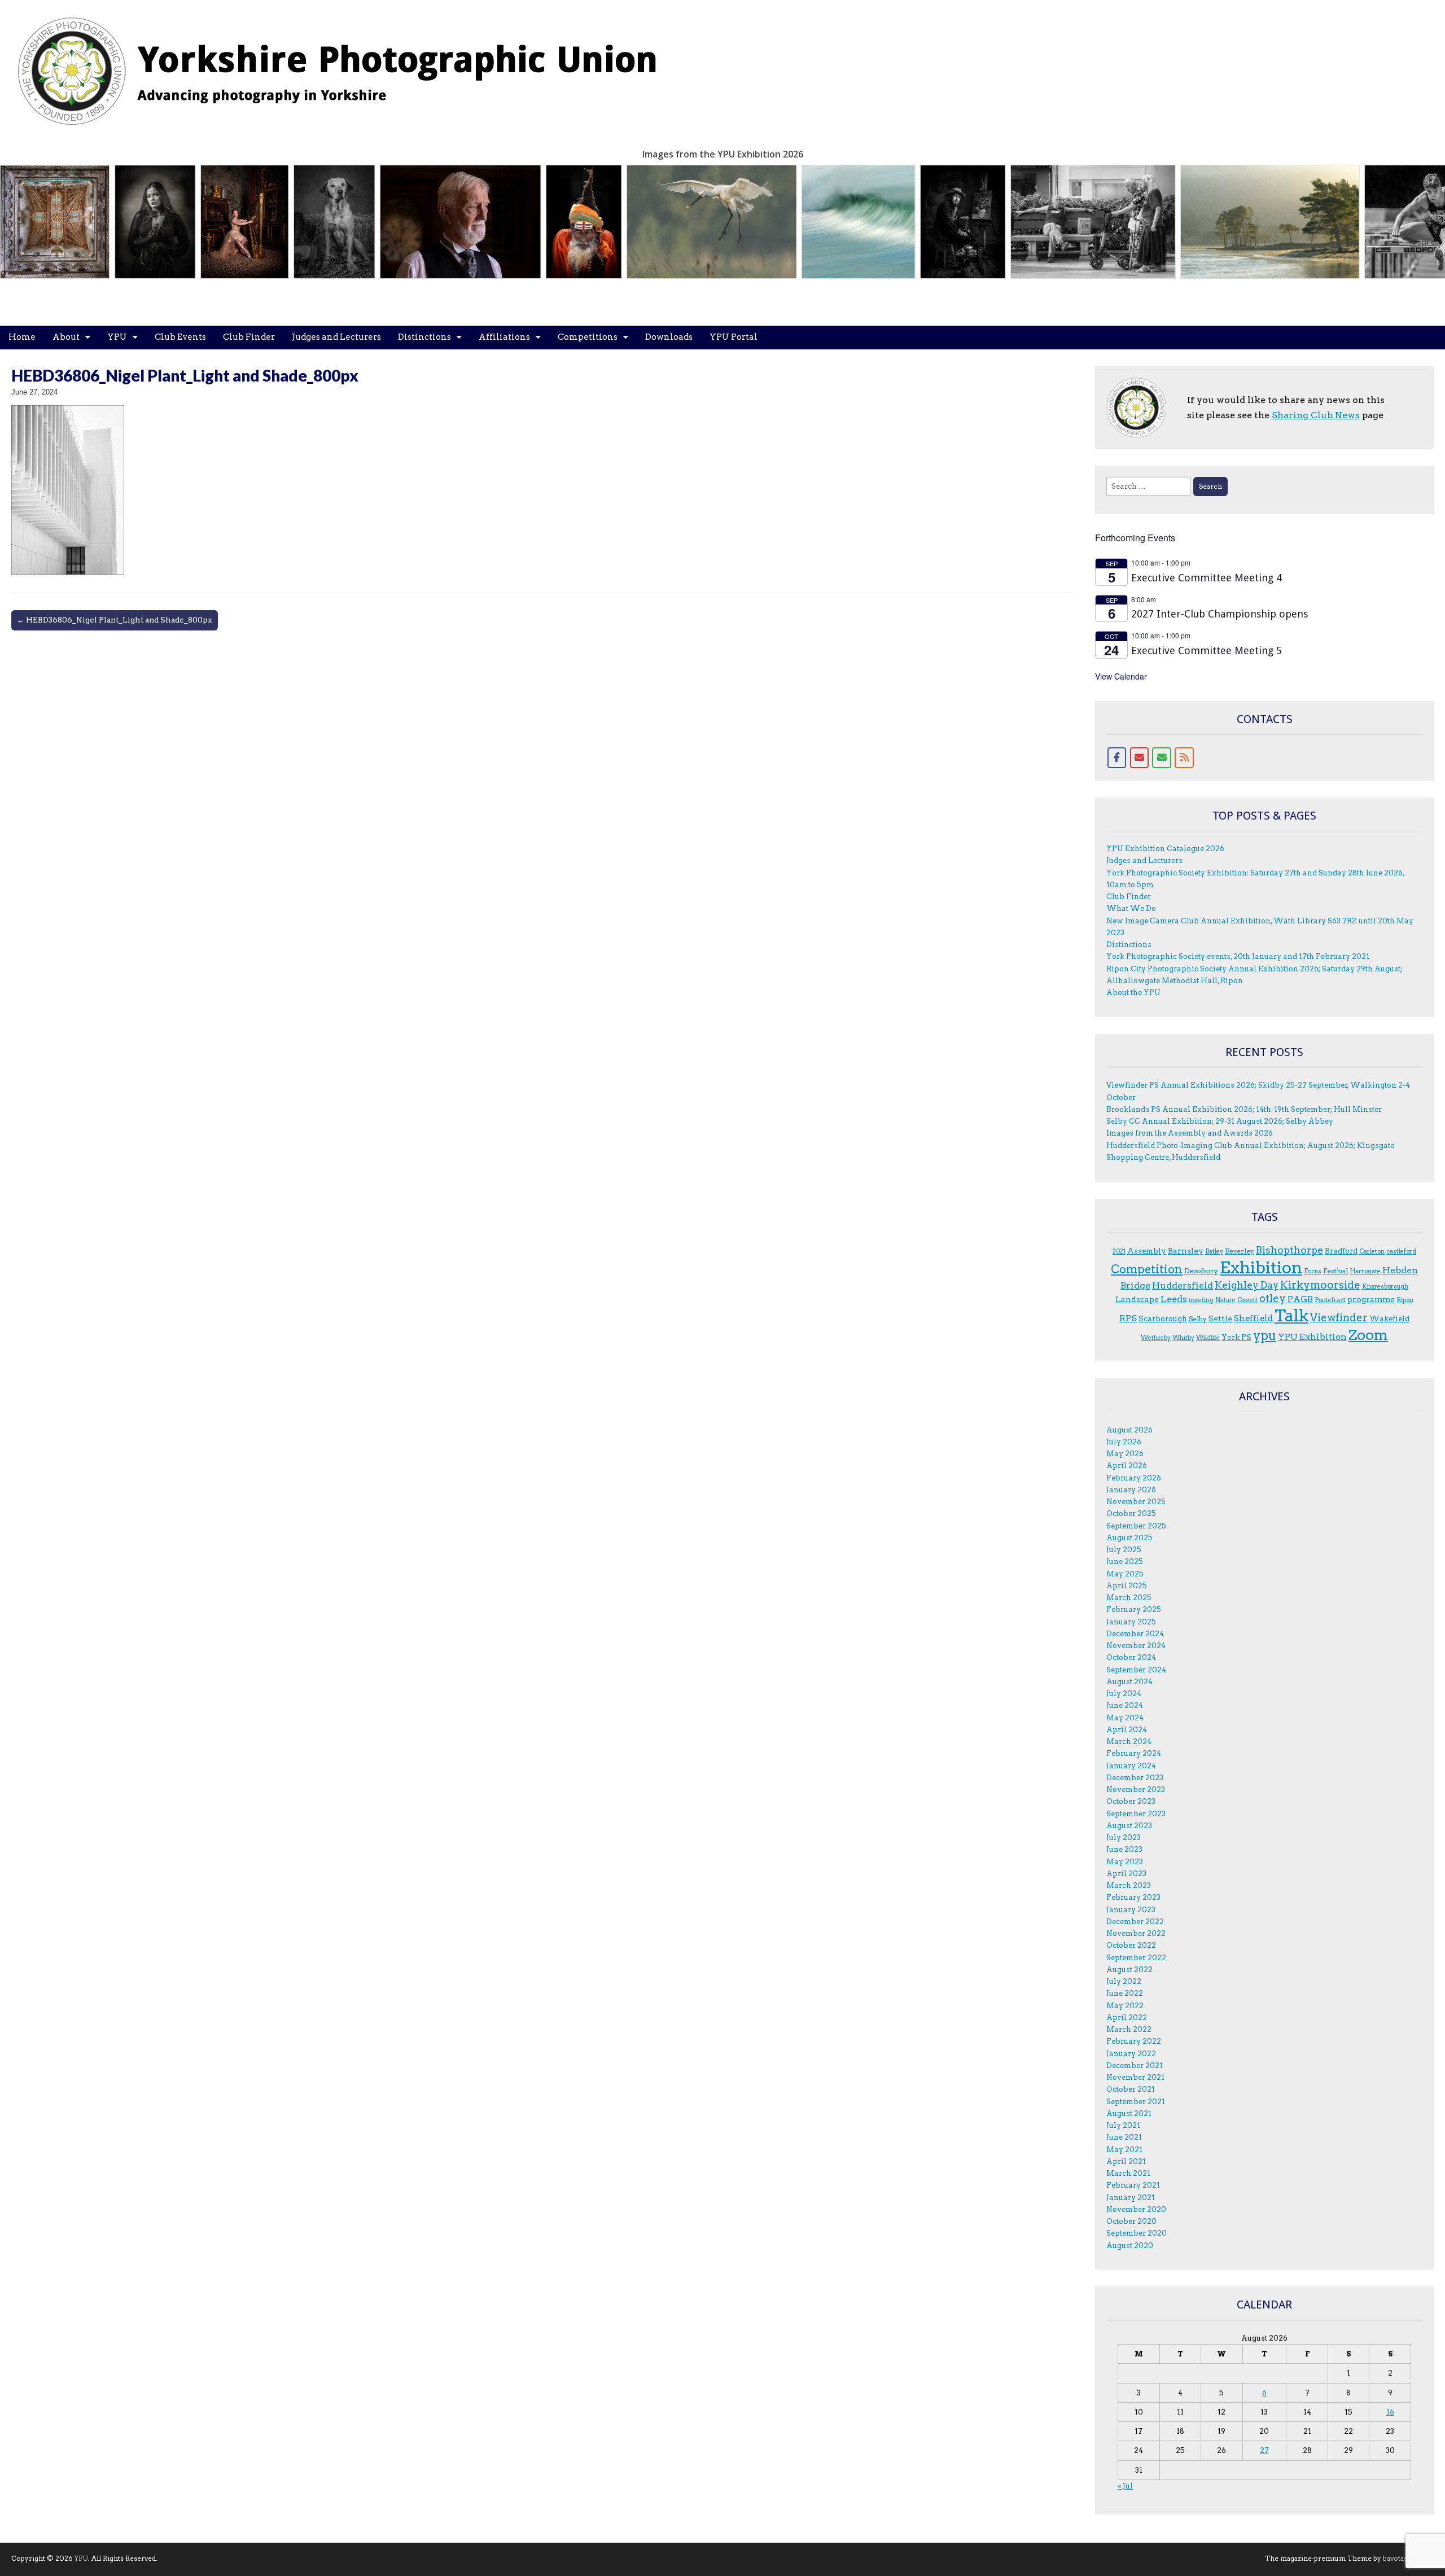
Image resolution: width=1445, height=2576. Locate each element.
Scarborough (1163, 1318)
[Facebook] (1117, 758)
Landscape (1137, 1299)
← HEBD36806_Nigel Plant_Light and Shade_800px (115, 620)
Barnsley (1186, 1251)
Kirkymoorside (1320, 1285)
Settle (1220, 1318)
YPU (117, 337)
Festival (1335, 1271)
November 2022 (1136, 1933)
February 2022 (1134, 2041)
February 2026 (1134, 1478)
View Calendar (1121, 676)
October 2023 (1131, 1801)
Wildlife (1208, 1338)
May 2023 (1125, 1862)
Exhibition (1261, 1267)
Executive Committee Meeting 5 (1207, 650)
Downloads (669, 337)
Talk (1291, 1316)
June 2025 (1125, 1561)
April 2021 (1126, 2161)
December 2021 (1135, 2065)
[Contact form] (1162, 758)
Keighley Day (1247, 1285)
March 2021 (1128, 2173)
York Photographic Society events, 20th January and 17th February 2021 (1238, 956)
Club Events (180, 337)
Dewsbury (1201, 1271)
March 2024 (1129, 1742)
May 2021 (1124, 2150)
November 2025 (1136, 1502)
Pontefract (1330, 1300)
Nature (1225, 1300)
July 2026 (1124, 1442)
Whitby (1183, 1338)
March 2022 (1129, 2029)
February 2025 (1134, 1609)
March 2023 (1129, 1885)
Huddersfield (1183, 1285)
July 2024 (1124, 1694)
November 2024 (1136, 1646)
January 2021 (1131, 2198)
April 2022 (1127, 2018)
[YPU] (350, 65)
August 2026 (1129, 1430)
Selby (1198, 1319)
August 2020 (1130, 2246)
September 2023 (1136, 1814)
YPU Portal (734, 337)
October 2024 (1131, 1657)
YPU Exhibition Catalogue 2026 (1165, 849)
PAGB (1300, 1299)
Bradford (1341, 1251)
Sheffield (1253, 1318)
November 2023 (1136, 1789)
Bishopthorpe (1289, 1250)
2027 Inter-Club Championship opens (1220, 614)
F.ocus (1313, 1271)
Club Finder (249, 337)
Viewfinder (1339, 1318)
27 (1264, 2450)
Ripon (1405, 1300)
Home (22, 337)
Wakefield (1389, 1318)
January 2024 (1131, 1766)
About (66, 337)
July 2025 (1124, 1550)
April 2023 (1126, 1874)
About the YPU (1133, 993)
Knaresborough (1385, 1287)
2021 (1119, 1252)
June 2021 (1124, 2137)
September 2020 (1137, 2233)
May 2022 (1125, 2006)
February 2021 (1133, 2185)
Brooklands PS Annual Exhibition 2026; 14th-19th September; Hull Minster (1244, 1109)
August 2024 (1129, 1682)
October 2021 (1131, 2089)
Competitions (588, 337)
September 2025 (1136, 1526)
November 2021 (1135, 2077)
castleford (1401, 1252)
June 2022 (1125, 1993)
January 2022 (1131, 2054)
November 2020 (1136, 2209)
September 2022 (1136, 1958)
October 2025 (1131, 1513)
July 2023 (1124, 1837)
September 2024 (1136, 1670)
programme (1371, 1299)
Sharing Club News (1316, 415)
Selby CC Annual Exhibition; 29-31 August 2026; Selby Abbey (1220, 1121)
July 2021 (1123, 2125)
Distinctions (424, 337)
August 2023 (1129, 1826)
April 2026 (1127, 1466)
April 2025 (1127, 1586)
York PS (1236, 1337)
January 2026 (1131, 1490)
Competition (1147, 1269)
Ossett (1247, 1300)
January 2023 (1131, 1910)
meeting (1201, 1300)
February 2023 (1133, 1897)
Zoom (1368, 1335)
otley (1273, 1298)
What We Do (1131, 908)
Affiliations (504, 337)
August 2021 (1129, 2113)
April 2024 (1127, 1730)
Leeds (1174, 1299)
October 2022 (1131, 1945)
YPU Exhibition (1312, 1337)
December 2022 (1135, 1922)
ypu (1265, 1336)
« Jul (1125, 2486)
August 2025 (1129, 1538)
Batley (1214, 1252)
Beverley (1240, 1251)
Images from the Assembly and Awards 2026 (1190, 1133)
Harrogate (1365, 1271)
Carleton (1372, 1252)
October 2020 (1131, 2221)
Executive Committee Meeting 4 (1207, 578)
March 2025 (1129, 1598)
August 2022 (1129, 1970)
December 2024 (1135, 1634)
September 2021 (1136, 2102)
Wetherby (1156, 1338)
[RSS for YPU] (1184, 758)
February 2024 (1134, 1753)
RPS (1128, 1318)
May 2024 (1125, 1718)
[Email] (1140, 758)
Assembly (1147, 1251)
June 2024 (1125, 1705)
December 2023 (1135, 1778)
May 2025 (1125, 1574)
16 (1390, 2412)
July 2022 (1124, 1981)
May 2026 (1125, 1454)
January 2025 (1131, 1622)
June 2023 (1124, 1849)
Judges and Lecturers (336, 337)
